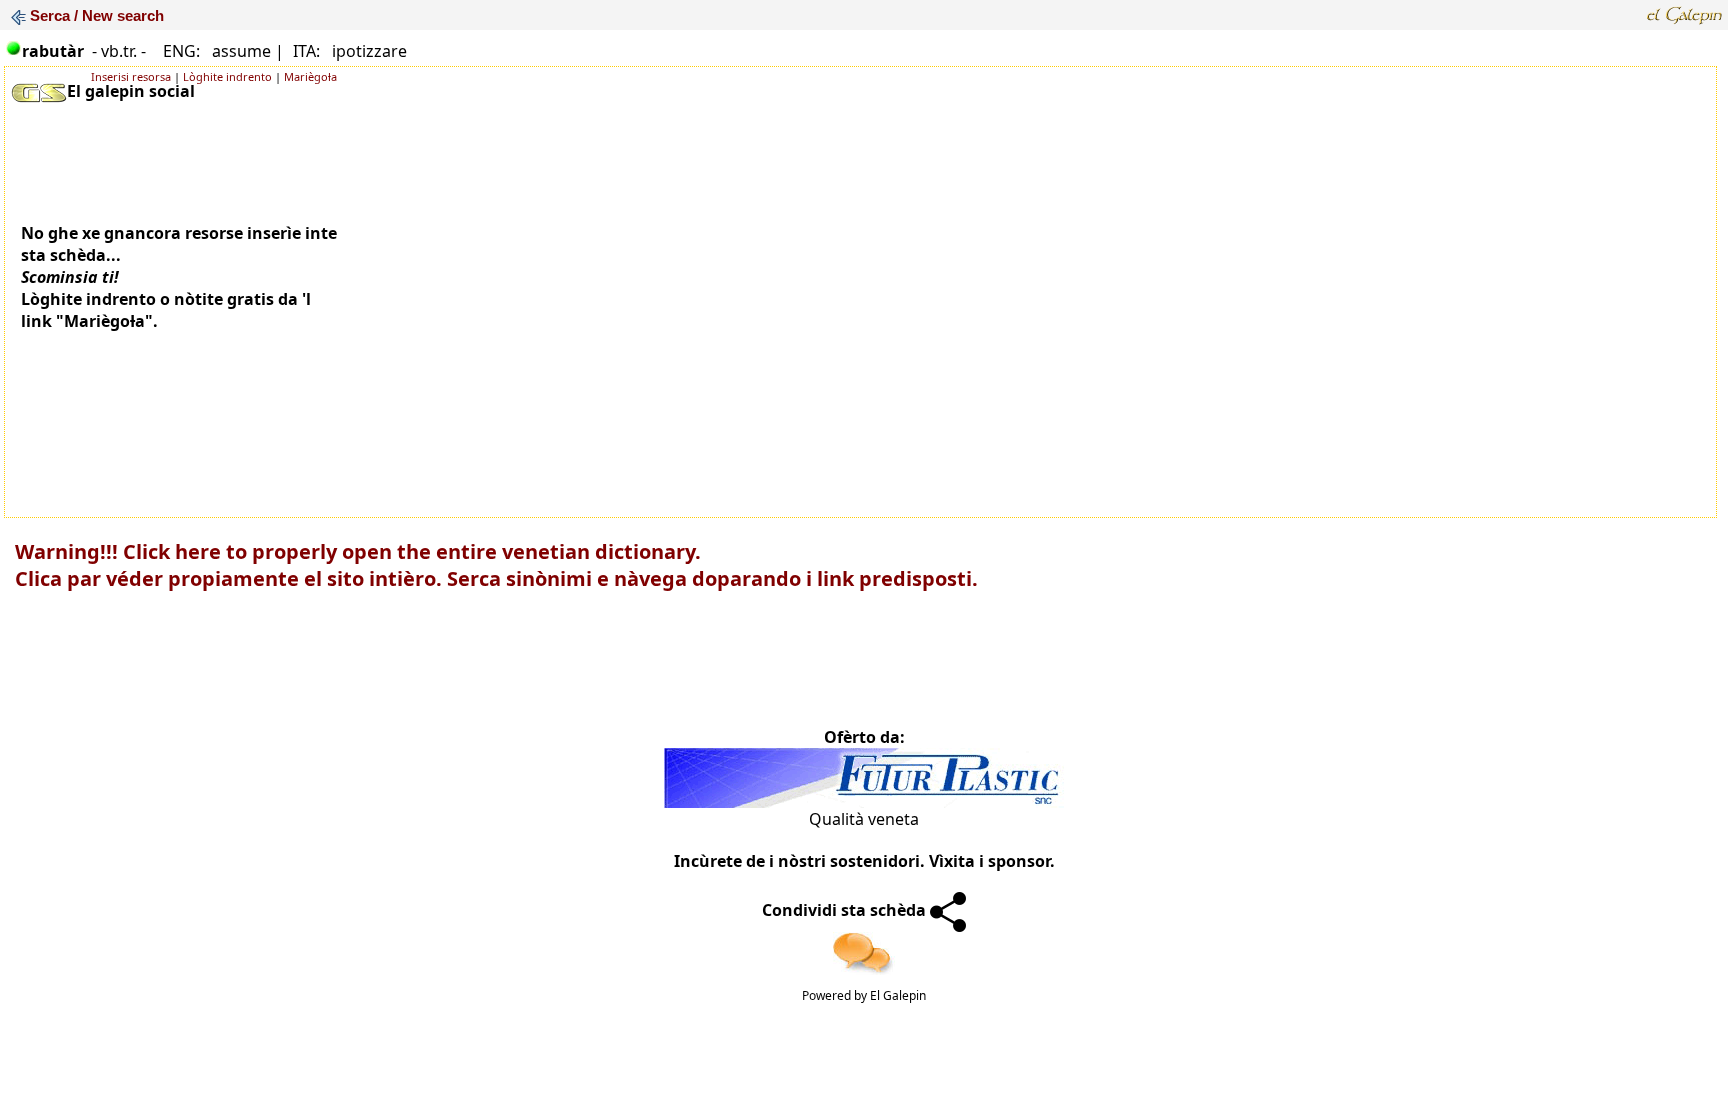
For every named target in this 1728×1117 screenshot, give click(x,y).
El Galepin (898, 995)
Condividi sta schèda (846, 910)
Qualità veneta (864, 819)
